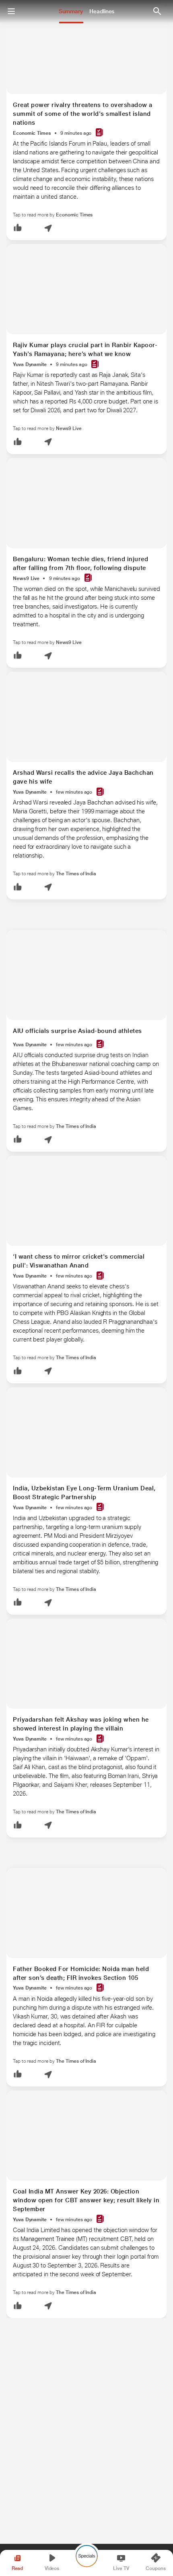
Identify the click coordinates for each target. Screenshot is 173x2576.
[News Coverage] (99, 133)
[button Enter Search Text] (157, 11)
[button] (18, 228)
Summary (71, 11)
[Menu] (11, 11)
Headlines (102, 11)
